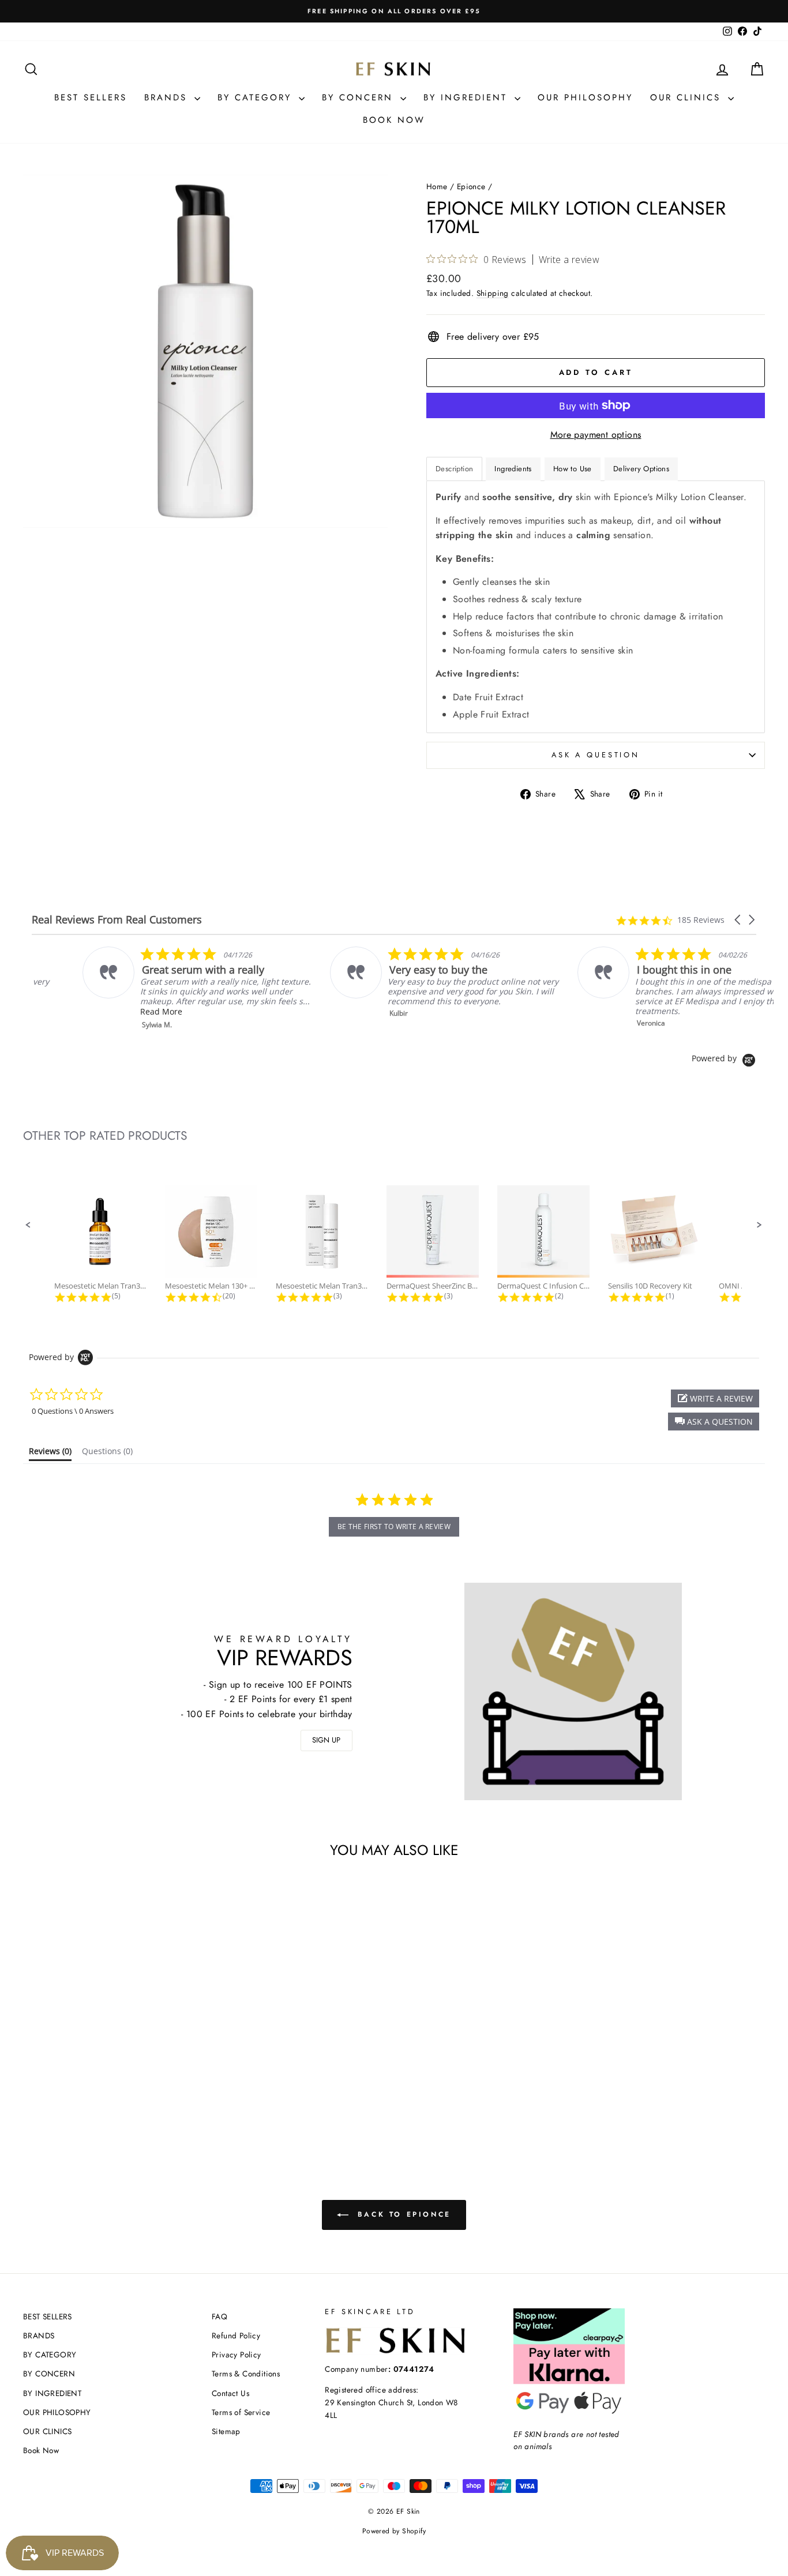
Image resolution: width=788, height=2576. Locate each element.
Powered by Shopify (394, 2531)
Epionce (471, 186)
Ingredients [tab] (513, 469)
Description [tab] (454, 469)
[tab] (573, 469)
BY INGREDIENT (468, 97)
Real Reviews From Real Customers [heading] (117, 920)
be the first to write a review (394, 1527)
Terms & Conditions (246, 2374)
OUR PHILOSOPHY (585, 97)
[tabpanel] (596, 607)
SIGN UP (326, 1740)
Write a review (569, 260)
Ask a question (596, 755)
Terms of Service (241, 2412)
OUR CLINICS (688, 97)
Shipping (493, 293)
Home (437, 186)
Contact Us (230, 2393)
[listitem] (148, 988)
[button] (738, 920)
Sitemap (226, 2431)
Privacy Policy (237, 2355)
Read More (110, 1011)
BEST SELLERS (91, 97)
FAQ (219, 2316)
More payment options (596, 435)
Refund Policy (236, 2335)
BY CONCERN (360, 97)
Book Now (394, 120)
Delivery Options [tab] (641, 469)
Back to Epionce (402, 2214)
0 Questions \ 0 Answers (73, 1411)
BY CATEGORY (257, 97)
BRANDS (168, 97)
